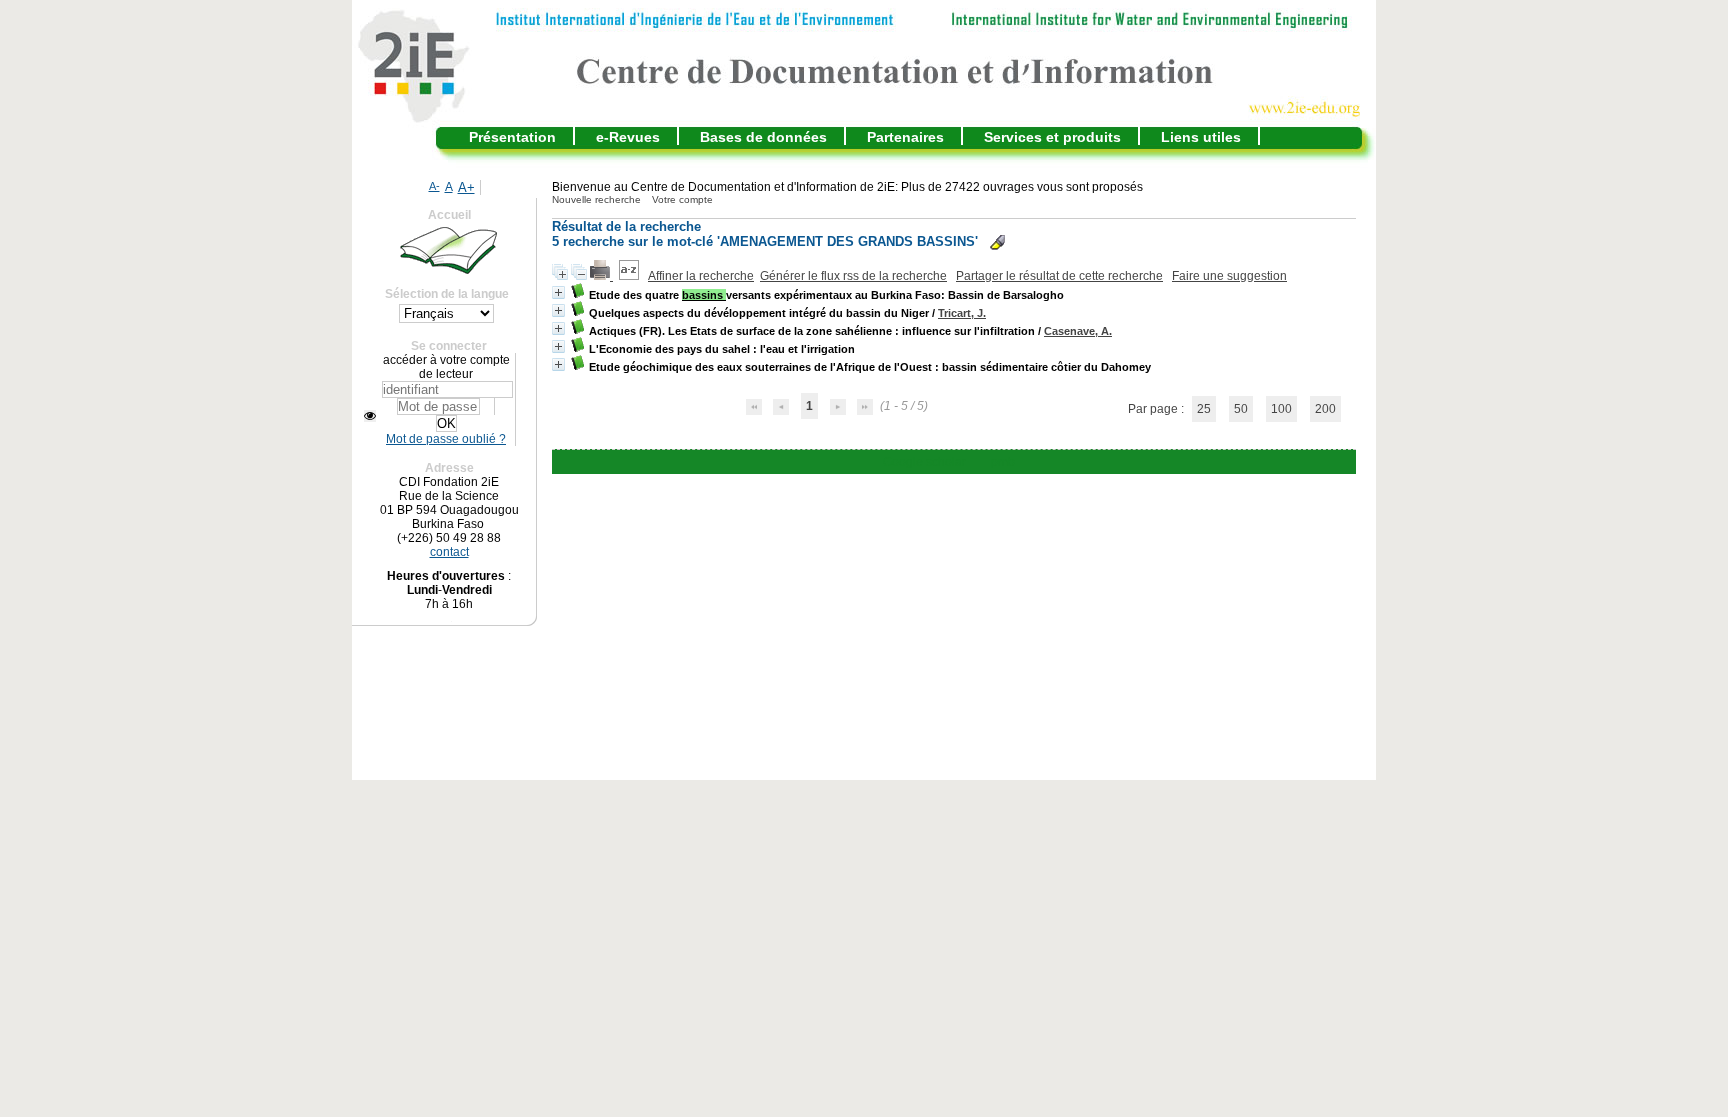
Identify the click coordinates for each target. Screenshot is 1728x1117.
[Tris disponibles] (630, 276)
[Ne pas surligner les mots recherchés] (997, 242)
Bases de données (763, 137)
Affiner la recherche (701, 276)
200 (1325, 409)
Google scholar (924, 462)
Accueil (449, 215)
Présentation (512, 137)
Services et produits (1052, 137)
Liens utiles (1201, 137)
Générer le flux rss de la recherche (853, 276)
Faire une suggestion (1229, 276)
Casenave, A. (1078, 331)
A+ (466, 187)
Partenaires (905, 137)
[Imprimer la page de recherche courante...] (601, 276)
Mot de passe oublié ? (446, 439)
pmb (1003, 462)
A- (434, 186)
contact (449, 552)
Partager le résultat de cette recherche (1059, 276)
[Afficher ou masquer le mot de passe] (370, 416)
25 (1204, 409)
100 (1281, 409)
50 (1241, 409)
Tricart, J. (962, 313)
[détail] (558, 292)
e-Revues (628, 137)
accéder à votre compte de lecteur (446, 367)
